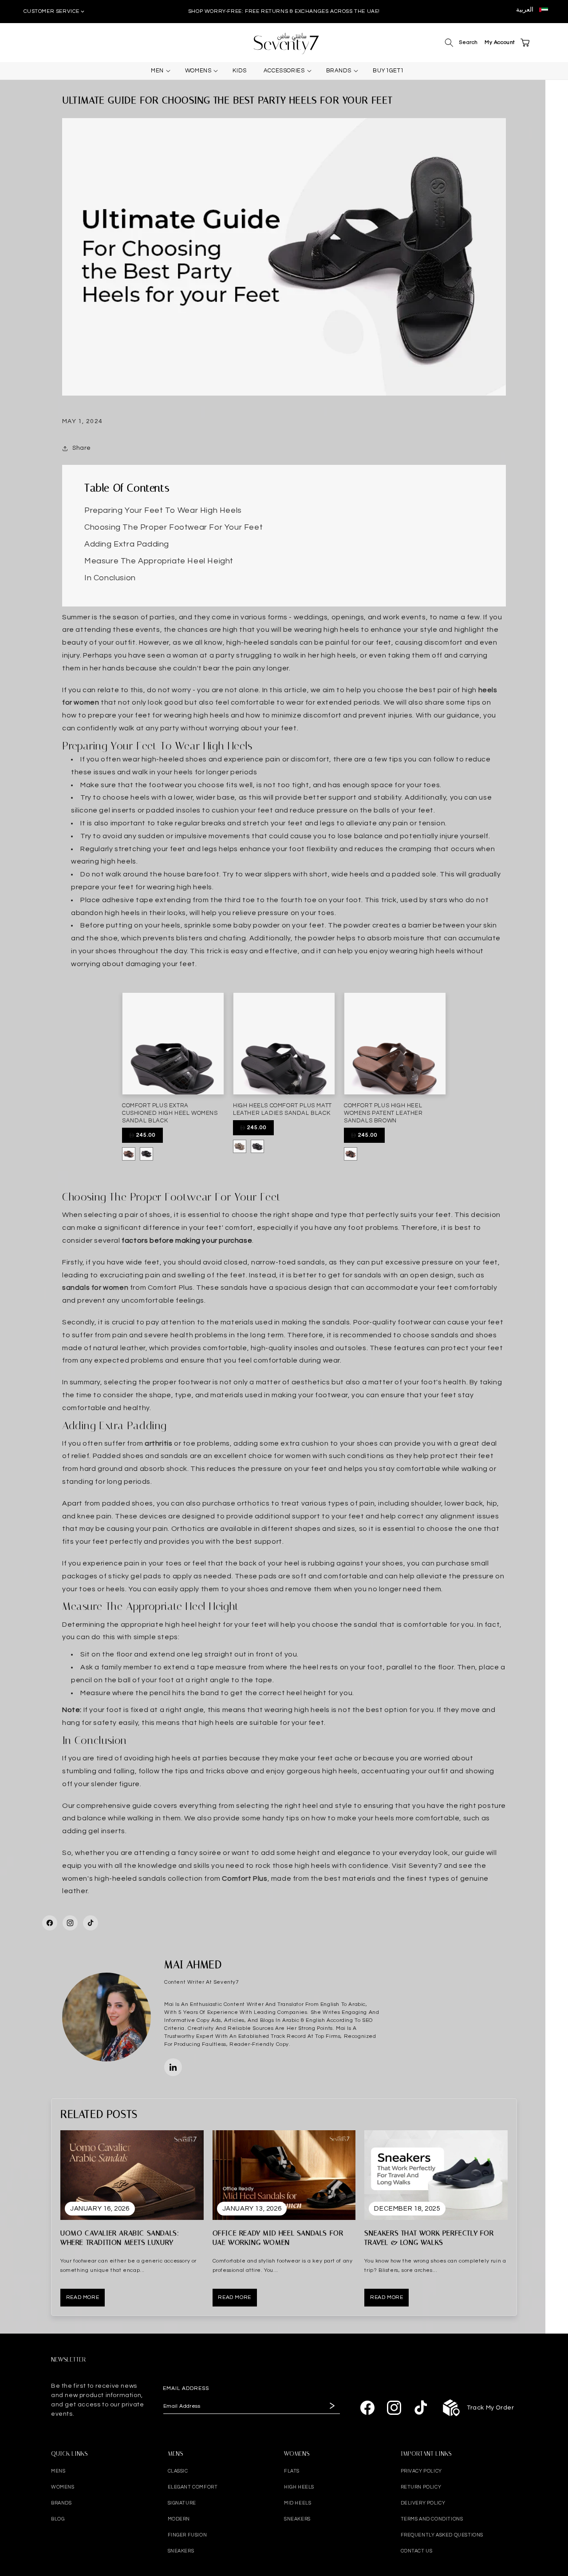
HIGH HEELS (299, 2487)
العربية (525, 10)
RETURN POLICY (421, 2487)
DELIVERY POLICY (423, 2503)
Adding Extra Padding (127, 544)
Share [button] (82, 448)
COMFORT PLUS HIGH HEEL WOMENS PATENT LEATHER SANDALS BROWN (383, 1113)
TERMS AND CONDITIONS (432, 2519)
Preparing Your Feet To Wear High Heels (163, 511)
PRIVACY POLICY (421, 2471)
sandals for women (95, 1288)
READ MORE (83, 2297)
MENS (58, 2471)
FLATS (292, 2471)
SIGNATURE (182, 2503)
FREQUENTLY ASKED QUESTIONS (442, 2535)
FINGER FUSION (187, 2535)
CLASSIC (178, 2471)
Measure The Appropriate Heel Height (159, 561)
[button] (449, 43)
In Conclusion (110, 578)
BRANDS (61, 2503)
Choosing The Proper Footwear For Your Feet (174, 527)
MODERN (179, 2519)
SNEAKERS (181, 2551)
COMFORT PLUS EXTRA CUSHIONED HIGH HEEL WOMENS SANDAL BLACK (170, 1113)
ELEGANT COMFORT (193, 2487)
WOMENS (63, 2487)
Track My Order (490, 2408)
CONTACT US (417, 2551)
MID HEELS (298, 2503)
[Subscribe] (331, 2406)
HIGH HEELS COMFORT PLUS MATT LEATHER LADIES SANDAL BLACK (282, 1109)
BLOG (58, 2519)
